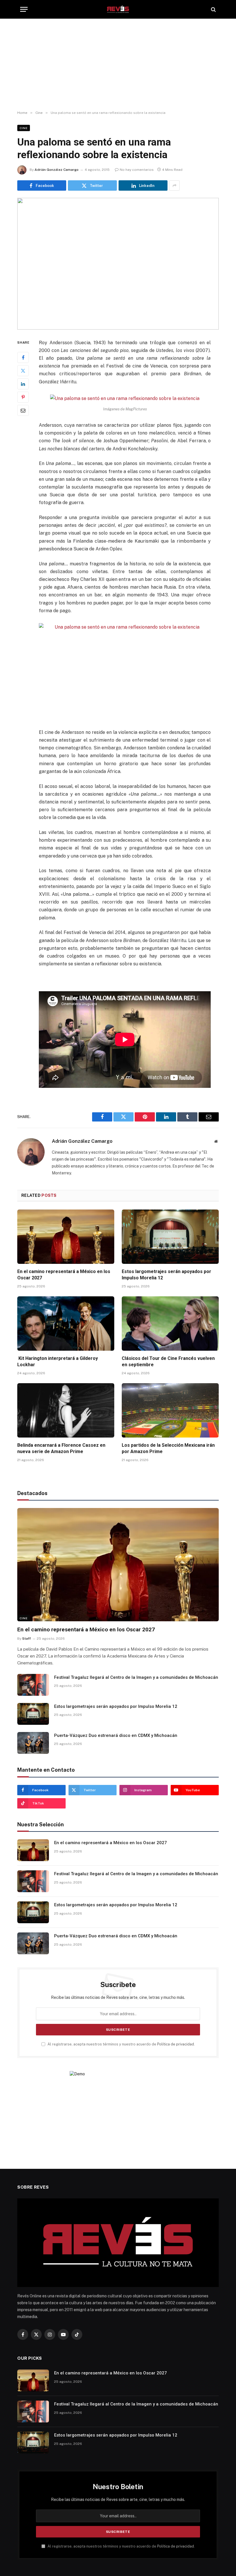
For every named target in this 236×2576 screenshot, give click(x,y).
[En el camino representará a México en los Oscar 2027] (66, 1237)
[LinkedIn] (23, 384)
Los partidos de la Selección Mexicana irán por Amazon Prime (168, 1448)
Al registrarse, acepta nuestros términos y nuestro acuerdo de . (121, 2044)
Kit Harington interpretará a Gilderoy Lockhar (58, 1361)
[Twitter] (23, 371)
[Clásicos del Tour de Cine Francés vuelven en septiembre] (170, 1324)
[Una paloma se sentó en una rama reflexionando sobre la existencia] (118, 264)
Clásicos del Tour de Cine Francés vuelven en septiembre (168, 1361)
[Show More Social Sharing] (174, 185)
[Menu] (24, 9)
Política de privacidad (176, 2044)
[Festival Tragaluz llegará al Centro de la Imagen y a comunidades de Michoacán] (33, 1685)
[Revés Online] (118, 9)
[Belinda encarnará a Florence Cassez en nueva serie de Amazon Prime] (66, 1411)
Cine (24, 128)
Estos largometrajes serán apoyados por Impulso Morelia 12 (166, 1275)
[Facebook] (23, 357)
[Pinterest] (23, 397)
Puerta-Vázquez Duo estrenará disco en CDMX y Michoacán (116, 1735)
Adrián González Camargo (57, 170)
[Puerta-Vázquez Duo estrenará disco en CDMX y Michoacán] (33, 1743)
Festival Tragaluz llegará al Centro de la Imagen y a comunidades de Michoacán (136, 1677)
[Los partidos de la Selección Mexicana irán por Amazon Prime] (170, 1411)
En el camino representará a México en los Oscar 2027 (64, 1275)
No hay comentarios (137, 170)
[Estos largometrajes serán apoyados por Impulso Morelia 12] (170, 1237)
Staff (26, 1639)
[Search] (213, 9)
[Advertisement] (118, 65)
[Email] (23, 410)
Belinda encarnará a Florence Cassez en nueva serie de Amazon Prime (61, 1448)
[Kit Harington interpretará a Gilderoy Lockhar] (66, 1324)
